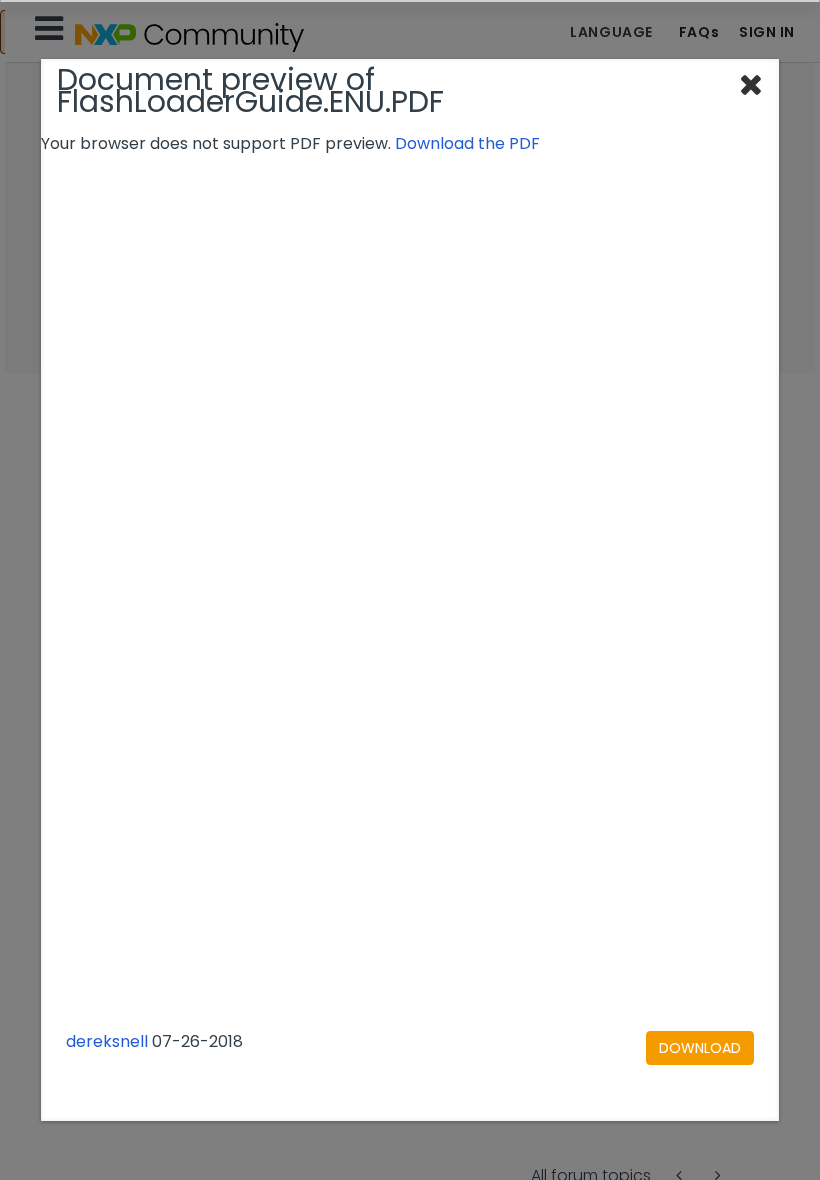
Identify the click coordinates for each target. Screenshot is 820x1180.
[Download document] (700, 1048)
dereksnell (107, 1041)
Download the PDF (467, 143)
